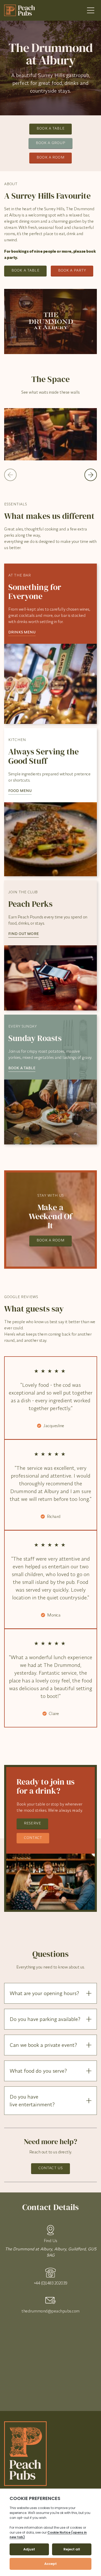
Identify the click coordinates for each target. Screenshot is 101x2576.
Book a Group (51, 143)
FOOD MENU (20, 791)
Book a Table (51, 128)
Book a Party (72, 270)
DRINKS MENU (22, 632)
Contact (33, 1838)
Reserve (32, 1823)
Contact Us (51, 2168)
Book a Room (51, 157)
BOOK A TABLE (22, 1068)
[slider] (51, 434)
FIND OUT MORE (24, 934)
